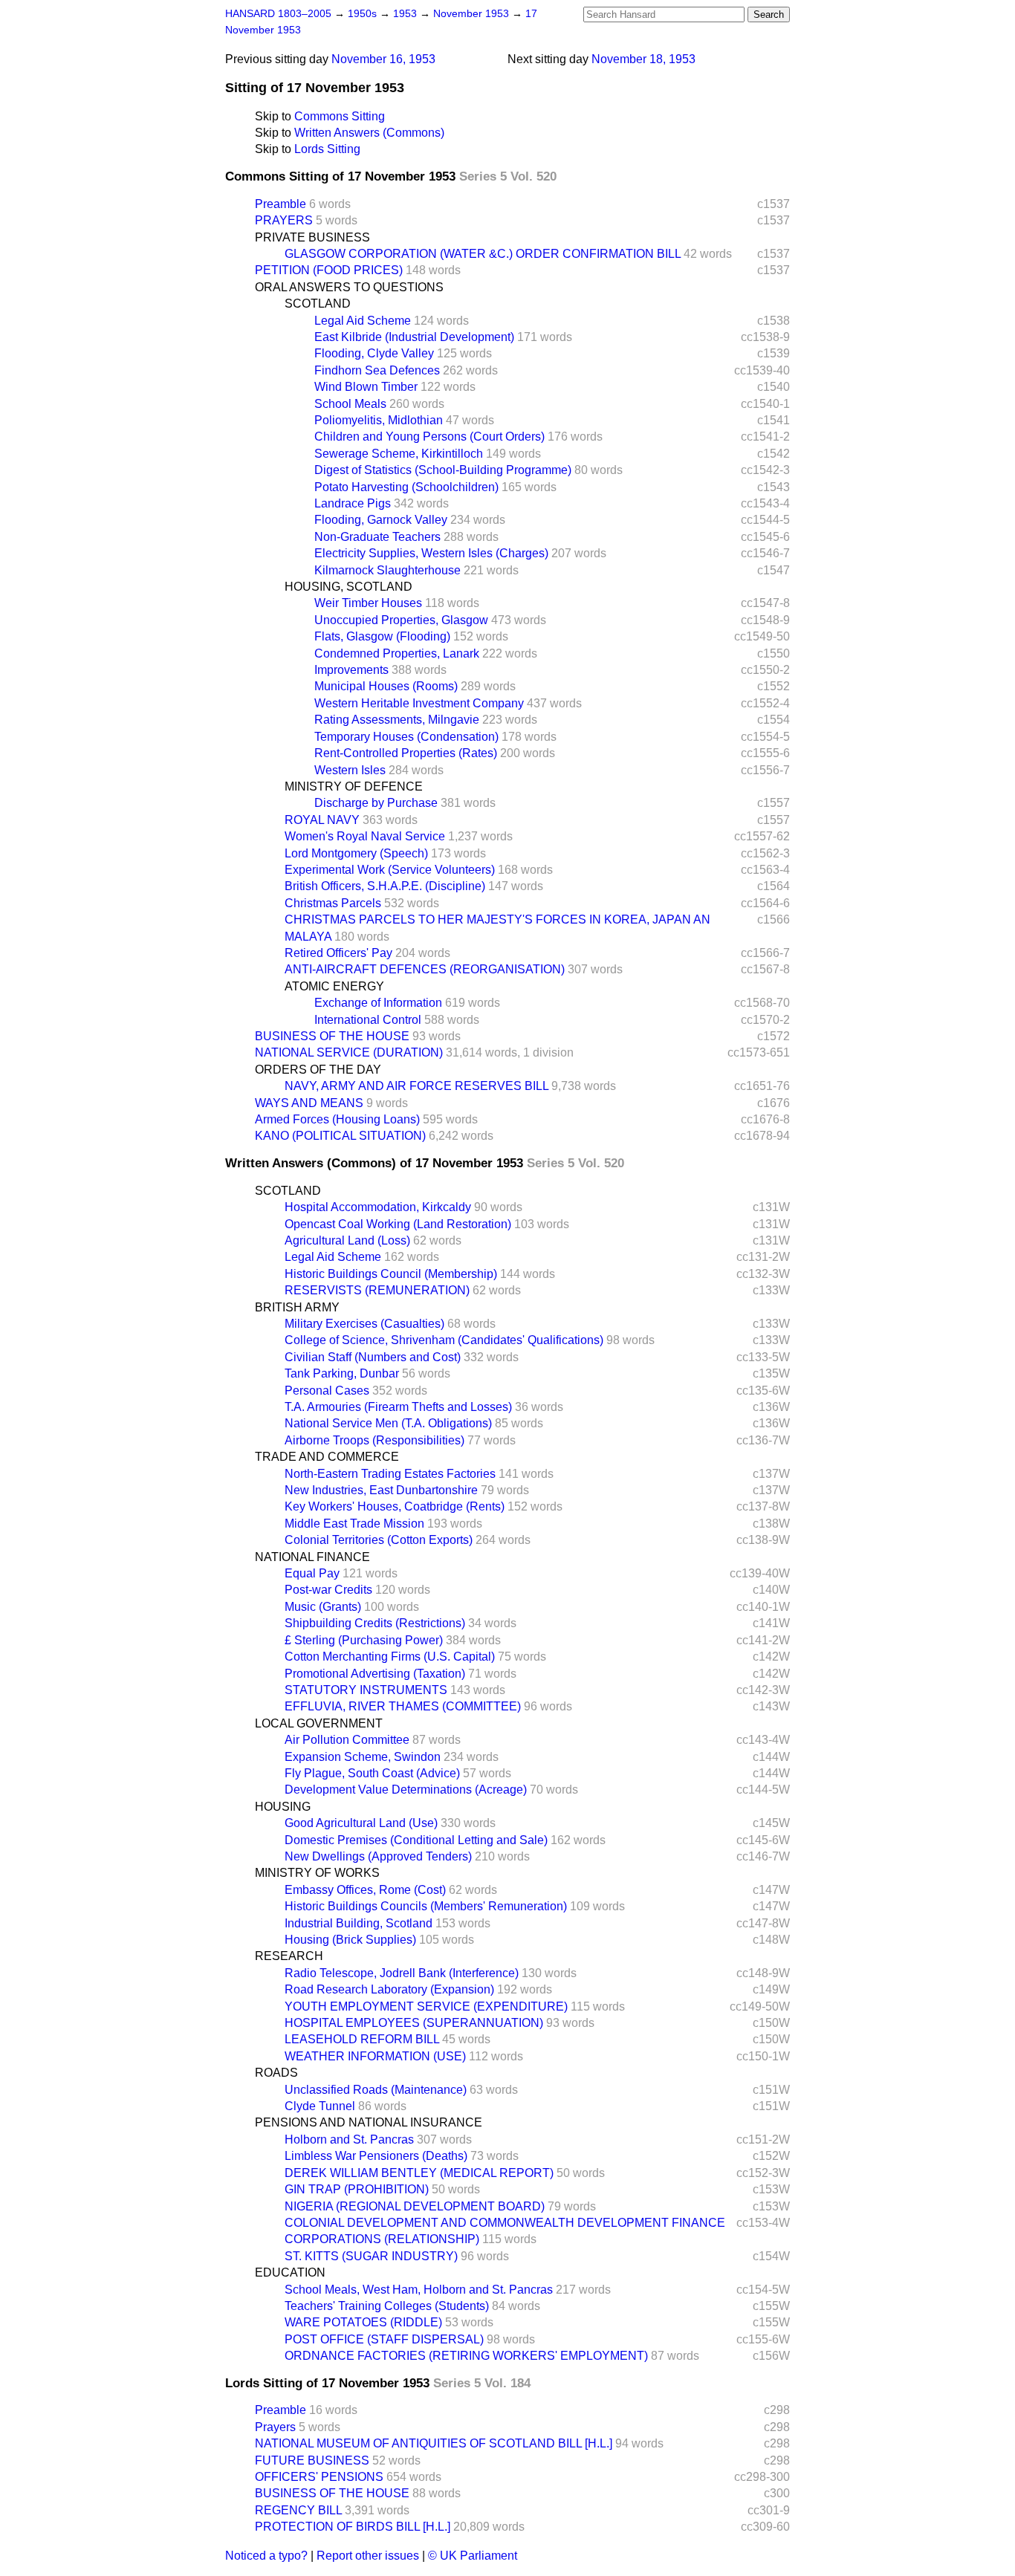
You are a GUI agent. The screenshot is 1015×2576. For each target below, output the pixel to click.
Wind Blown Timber (366, 387)
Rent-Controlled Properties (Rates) (406, 753)
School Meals (350, 404)
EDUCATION (290, 2272)
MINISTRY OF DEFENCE (354, 786)
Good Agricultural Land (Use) (361, 1823)
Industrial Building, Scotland (359, 1923)
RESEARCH (289, 1956)
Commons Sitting (340, 116)
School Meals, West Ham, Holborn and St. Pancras (419, 2290)
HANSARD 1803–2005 (278, 14)
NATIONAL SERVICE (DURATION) (349, 1052)
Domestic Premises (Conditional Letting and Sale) (416, 1840)
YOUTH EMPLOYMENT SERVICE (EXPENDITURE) (426, 2006)
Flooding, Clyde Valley (374, 353)
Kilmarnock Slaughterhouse (387, 570)
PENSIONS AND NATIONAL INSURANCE (369, 2122)
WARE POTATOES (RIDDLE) (363, 2322)
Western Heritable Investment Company (419, 703)
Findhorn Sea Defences (377, 370)
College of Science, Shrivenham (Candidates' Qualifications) (444, 1340)
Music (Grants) (323, 1607)
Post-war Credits (328, 1590)
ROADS (276, 2073)
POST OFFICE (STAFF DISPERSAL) (384, 2339)
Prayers (275, 2427)
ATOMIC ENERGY (334, 986)
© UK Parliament (473, 2556)
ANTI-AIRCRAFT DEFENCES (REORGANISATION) (425, 969)
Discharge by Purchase (376, 803)
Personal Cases (327, 1391)
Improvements (351, 670)
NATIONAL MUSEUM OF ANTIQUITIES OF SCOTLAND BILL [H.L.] (434, 2443)
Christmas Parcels (333, 903)
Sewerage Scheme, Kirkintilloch (399, 454)
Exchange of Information (378, 1003)
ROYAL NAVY (322, 820)
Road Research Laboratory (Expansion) (389, 1989)
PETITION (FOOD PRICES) (329, 270)
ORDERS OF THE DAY (318, 1070)
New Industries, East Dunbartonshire (381, 1490)
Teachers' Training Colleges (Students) (387, 2306)
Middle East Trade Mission (354, 1524)
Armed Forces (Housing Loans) (337, 1119)
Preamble (280, 204)
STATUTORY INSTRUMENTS (366, 1690)
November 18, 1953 (643, 59)
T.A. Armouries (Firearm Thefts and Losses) (398, 1407)
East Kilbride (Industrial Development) (414, 337)
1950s (364, 14)
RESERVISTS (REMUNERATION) (377, 1290)
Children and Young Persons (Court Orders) (429, 437)
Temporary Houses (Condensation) (406, 737)
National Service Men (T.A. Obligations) (388, 1423)
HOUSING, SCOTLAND (348, 587)
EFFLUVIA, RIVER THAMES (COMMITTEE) (403, 1706)
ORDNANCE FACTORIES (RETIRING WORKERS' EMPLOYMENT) (466, 2356)
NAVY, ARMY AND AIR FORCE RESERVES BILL (416, 1086)
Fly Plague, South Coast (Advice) (372, 1773)
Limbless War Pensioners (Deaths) (376, 2156)
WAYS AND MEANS (309, 1103)
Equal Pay (312, 1573)
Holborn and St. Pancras (349, 2139)
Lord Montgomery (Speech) (356, 853)
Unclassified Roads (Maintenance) (376, 2090)
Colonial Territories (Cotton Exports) (379, 1540)
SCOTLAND (318, 304)
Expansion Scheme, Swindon (363, 1757)
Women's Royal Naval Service (365, 836)
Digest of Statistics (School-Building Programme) (443, 470)
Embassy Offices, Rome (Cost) (365, 1890)
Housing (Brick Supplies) (350, 1940)
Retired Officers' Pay (338, 953)
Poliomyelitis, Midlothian (379, 420)
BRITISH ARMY (297, 1307)
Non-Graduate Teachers (377, 537)
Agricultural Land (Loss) (347, 1240)
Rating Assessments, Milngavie (397, 720)
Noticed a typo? (266, 2556)
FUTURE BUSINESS (312, 2460)
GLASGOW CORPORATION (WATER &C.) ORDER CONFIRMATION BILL (483, 254)
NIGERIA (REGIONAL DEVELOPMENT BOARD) (415, 2206)
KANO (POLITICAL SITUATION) (340, 1136)
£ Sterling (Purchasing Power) (364, 1640)
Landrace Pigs (353, 503)
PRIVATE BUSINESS (312, 237)
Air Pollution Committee (347, 1740)
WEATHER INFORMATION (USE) (375, 2056)
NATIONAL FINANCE (312, 1557)
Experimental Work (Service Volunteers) (390, 870)
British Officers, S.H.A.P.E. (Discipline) (385, 886)
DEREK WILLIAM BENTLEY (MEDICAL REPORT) (419, 2173)
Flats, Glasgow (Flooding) (382, 636)
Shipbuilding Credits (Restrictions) (375, 1623)
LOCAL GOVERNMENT (319, 1723)
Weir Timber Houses (368, 603)
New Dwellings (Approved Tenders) (378, 1856)
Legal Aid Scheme (363, 321)
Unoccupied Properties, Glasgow (401, 620)
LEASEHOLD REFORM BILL (362, 2039)
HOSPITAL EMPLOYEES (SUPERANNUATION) (414, 2023)
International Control (368, 1020)
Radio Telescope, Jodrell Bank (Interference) (402, 1973)
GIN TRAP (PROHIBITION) (357, 2189)
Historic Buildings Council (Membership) (391, 1274)
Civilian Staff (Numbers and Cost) (373, 1357)
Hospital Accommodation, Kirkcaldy (378, 1207)
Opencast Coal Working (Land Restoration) (398, 1224)
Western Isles (350, 770)
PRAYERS (284, 220)
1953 (406, 14)
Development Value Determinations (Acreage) (406, 1790)
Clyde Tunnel (320, 2106)
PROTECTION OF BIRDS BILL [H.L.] (353, 2527)
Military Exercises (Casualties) (364, 1324)
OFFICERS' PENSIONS (319, 2477)
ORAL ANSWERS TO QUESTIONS (349, 287)
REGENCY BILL (298, 2510)
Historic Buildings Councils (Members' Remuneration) (426, 1906)
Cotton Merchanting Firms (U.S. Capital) (390, 1657)
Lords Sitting (327, 149)
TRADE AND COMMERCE (327, 1457)
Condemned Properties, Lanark (397, 653)
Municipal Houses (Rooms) (386, 686)
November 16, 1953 (383, 59)
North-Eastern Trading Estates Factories (390, 1474)
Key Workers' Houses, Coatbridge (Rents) (395, 1506)
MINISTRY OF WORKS (317, 1873)
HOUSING (283, 1807)
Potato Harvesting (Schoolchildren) (406, 487)
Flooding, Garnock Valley (381, 520)
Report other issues (368, 2556)
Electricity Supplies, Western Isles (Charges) (431, 553)
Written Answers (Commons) (369, 133)
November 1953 (473, 14)
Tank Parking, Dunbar (342, 1373)
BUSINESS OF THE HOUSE (332, 1036)
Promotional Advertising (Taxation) (375, 1674)
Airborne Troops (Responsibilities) (374, 1440)
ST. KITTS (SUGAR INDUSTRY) (371, 2256)
